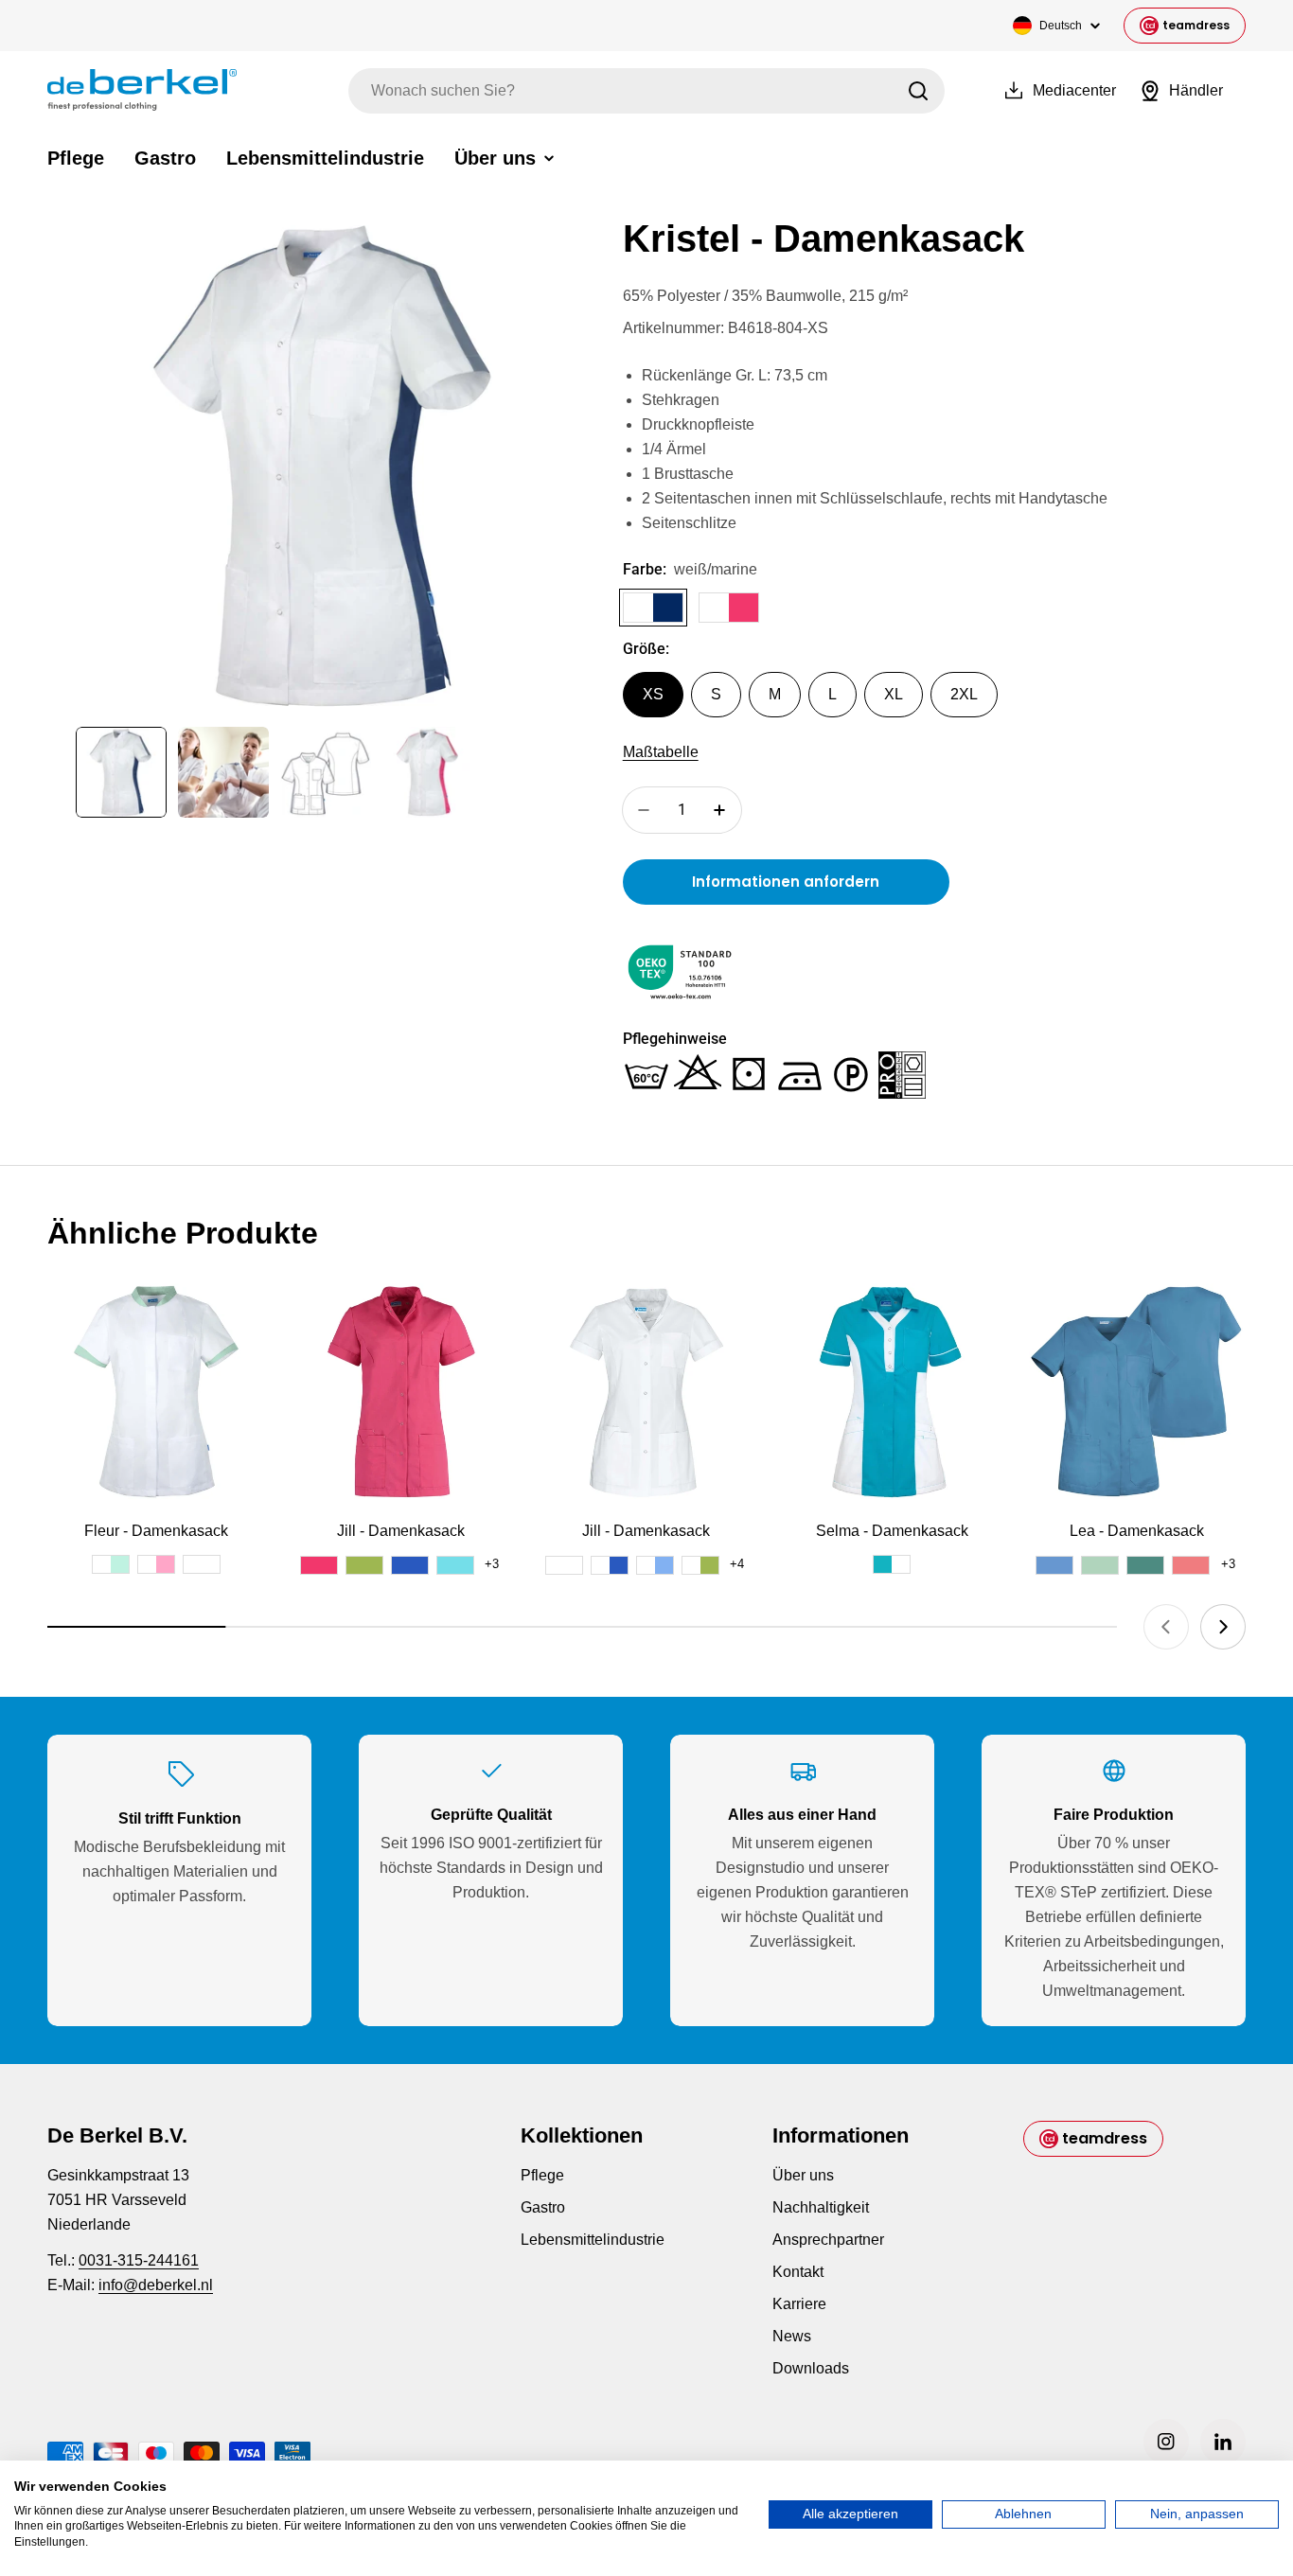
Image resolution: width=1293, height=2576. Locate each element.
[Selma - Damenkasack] (892, 1392)
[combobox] (646, 91)
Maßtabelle (661, 752)
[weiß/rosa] (156, 1564)
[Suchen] (918, 91)
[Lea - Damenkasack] (1137, 1392)
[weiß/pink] (729, 608)
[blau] (410, 1565)
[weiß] (202, 1564)
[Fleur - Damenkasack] (156, 1392)
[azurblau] (455, 1565)
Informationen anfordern (786, 882)
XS (653, 694)
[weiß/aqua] (111, 1564)
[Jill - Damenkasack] (401, 1392)
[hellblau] (1054, 1565)
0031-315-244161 (139, 2260)
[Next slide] (1223, 1627)
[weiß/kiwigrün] (700, 1565)
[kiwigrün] (364, 1565)
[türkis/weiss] (892, 1564)
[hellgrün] (1100, 1565)
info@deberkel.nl (156, 2285)
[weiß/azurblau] (655, 1565)
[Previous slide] (1166, 1627)
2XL (964, 694)
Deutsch (1061, 26)
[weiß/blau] (610, 1565)
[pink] (319, 1565)
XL (894, 694)
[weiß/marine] (653, 608)
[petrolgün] (1145, 1565)
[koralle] (1191, 1565)
